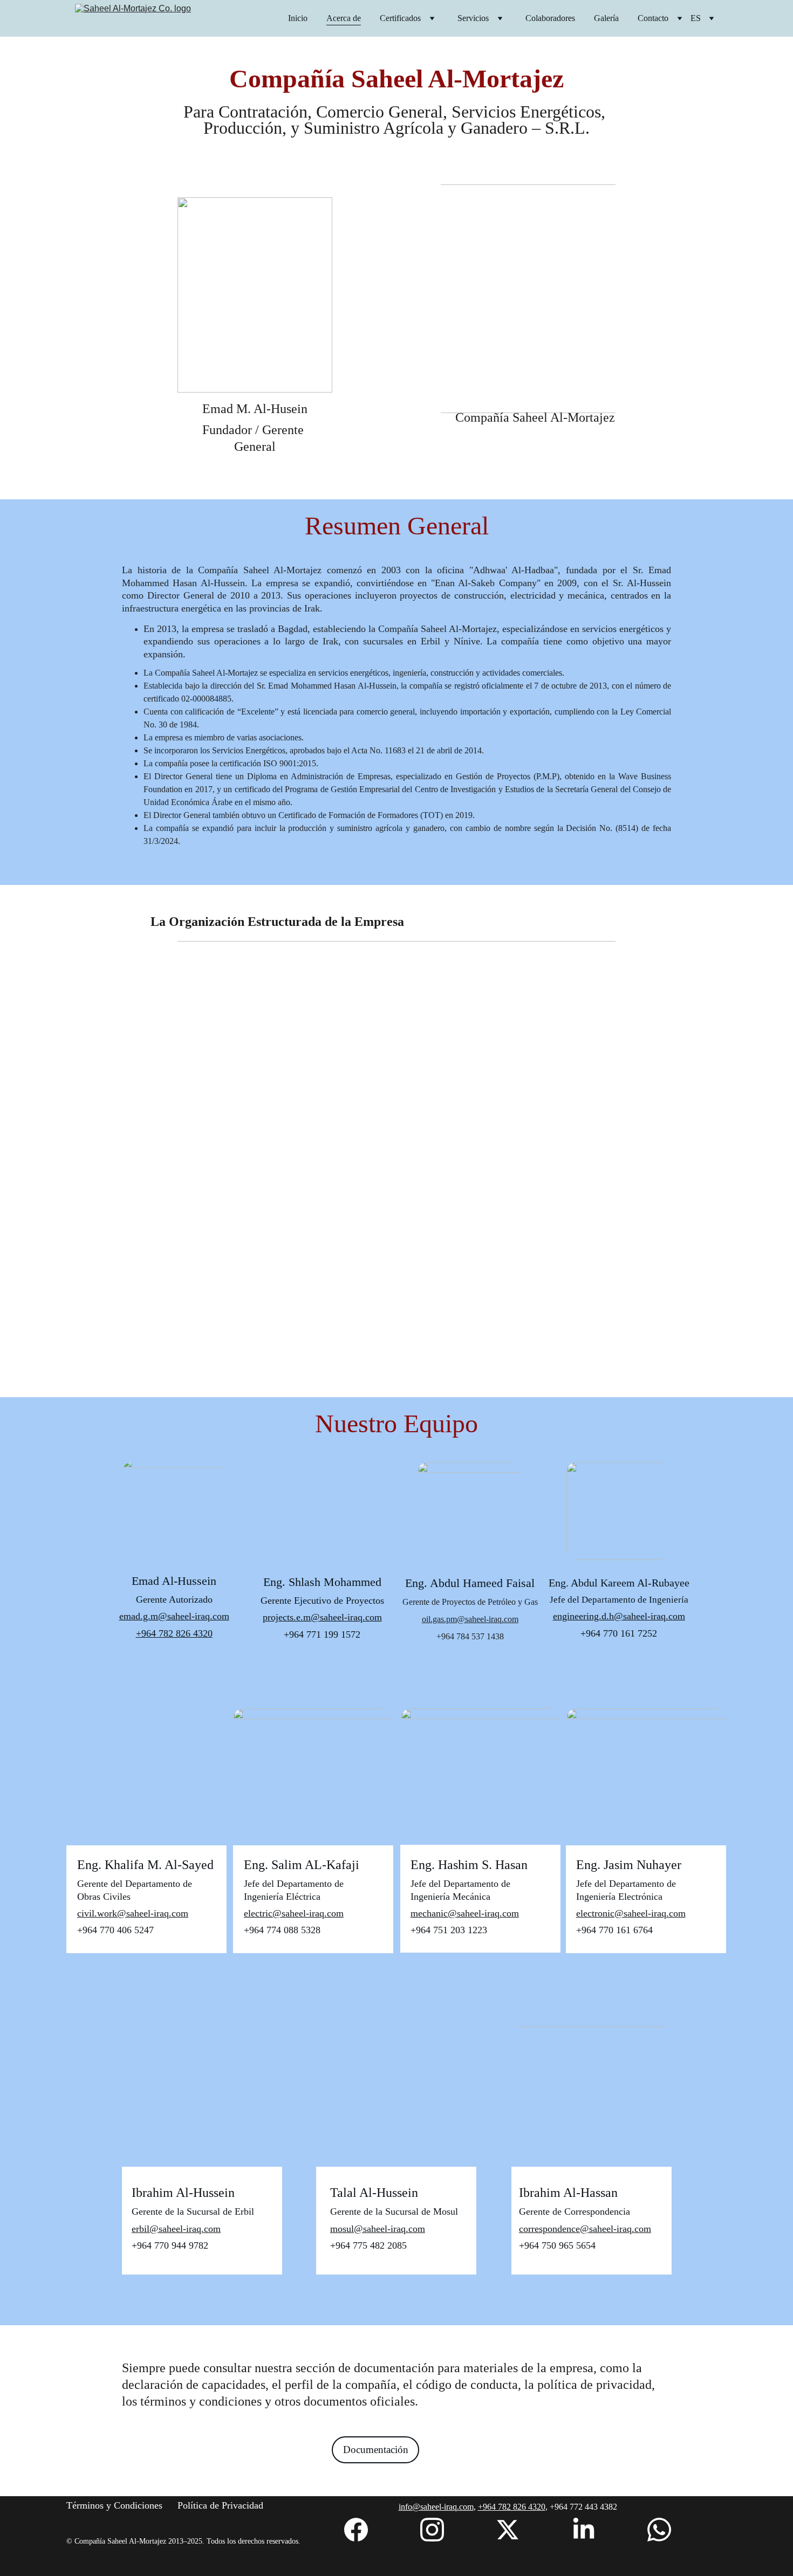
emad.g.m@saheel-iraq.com (174, 1616)
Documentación (376, 2450)
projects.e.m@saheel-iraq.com (322, 1617)
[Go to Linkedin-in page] (584, 2530)
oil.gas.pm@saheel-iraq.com (470, 1619)
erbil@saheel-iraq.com (176, 2229)
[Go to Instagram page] (432, 2530)
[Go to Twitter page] (508, 2530)
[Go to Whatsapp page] (659, 2530)
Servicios (473, 18)
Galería (606, 18)
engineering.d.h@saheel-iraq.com (619, 1616)
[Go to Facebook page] (356, 2530)
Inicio (298, 18)
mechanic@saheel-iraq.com (465, 1913)
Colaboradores (550, 18)
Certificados (400, 18)
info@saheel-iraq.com (436, 2507)
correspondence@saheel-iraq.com (585, 2229)
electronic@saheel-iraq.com (631, 1913)
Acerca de (344, 18)
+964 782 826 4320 (174, 1633)
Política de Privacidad (220, 2505)
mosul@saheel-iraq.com (378, 2229)
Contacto (653, 18)
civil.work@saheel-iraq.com (133, 1913)
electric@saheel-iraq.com (294, 1913)
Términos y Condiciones (114, 2505)
